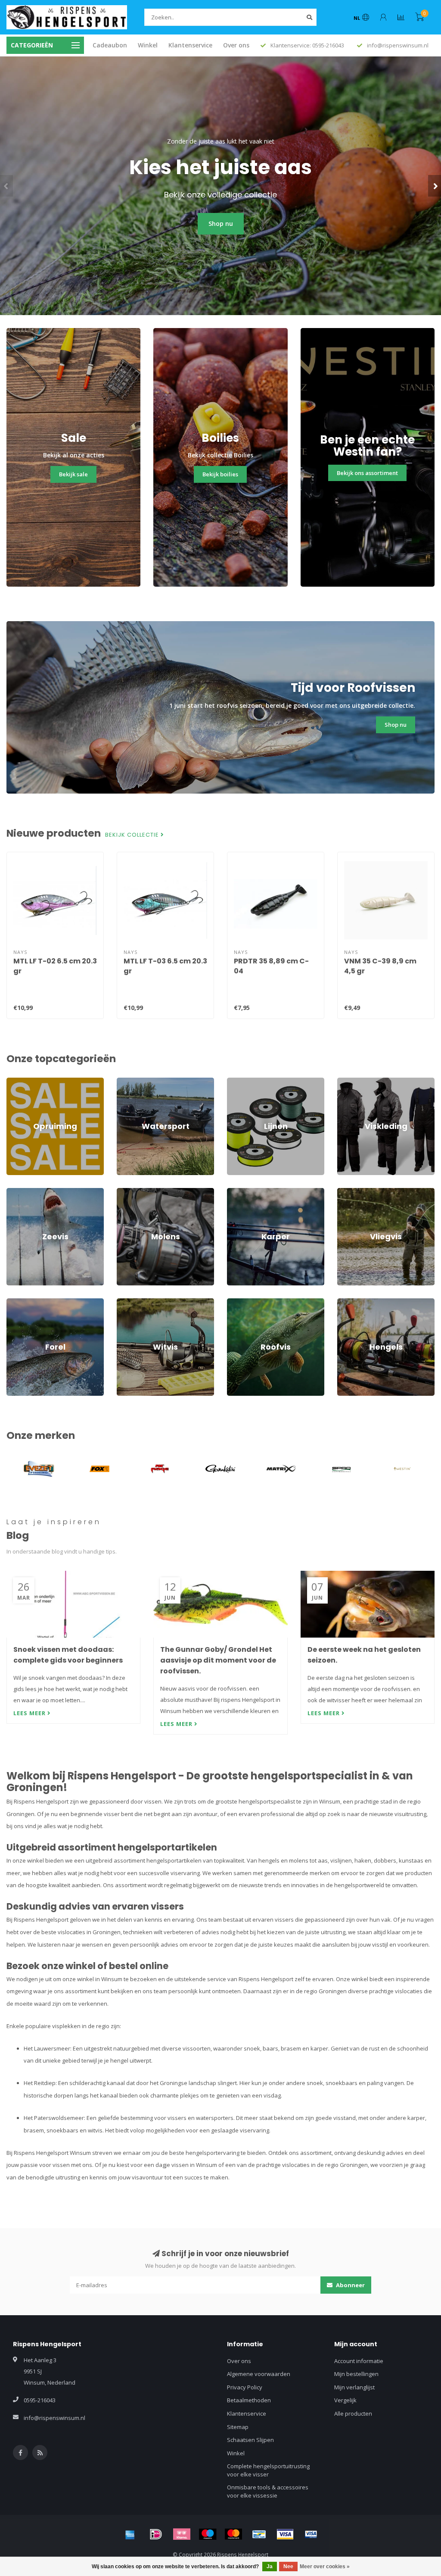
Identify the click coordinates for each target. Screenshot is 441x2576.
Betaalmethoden (249, 2400)
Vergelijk (345, 2400)
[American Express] (130, 2534)
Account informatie (359, 2361)
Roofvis (237, 1302)
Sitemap (238, 2427)
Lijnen (235, 1082)
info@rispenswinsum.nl (54, 2418)
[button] (6, 186)
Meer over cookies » (325, 2567)
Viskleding (351, 1082)
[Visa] (285, 2534)
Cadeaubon (110, 45)
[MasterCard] (233, 2534)
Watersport (132, 1082)
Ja (270, 2567)
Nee (288, 2567)
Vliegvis (347, 1192)
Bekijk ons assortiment (367, 473)
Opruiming (20, 1082)
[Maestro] (208, 2534)
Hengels (348, 1302)
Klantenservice (190, 45)
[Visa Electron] (311, 2534)
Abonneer (350, 2285)
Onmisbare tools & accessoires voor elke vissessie (268, 2491)
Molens (126, 1192)
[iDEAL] (156, 2534)
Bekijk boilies (220, 474)
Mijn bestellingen (356, 2374)
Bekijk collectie (133, 835)
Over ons (236, 45)
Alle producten (353, 2413)
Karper (236, 1192)
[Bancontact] (259, 2534)
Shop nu (221, 224)
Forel (13, 1302)
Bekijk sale (73, 474)
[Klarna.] (182, 2534)
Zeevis (15, 1192)
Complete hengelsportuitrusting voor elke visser (268, 2470)
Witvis (124, 1302)
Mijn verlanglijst (354, 2387)
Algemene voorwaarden (259, 2374)
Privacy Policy (245, 2387)
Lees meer (30, 1713)
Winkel (148, 45)
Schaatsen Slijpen (250, 2440)
